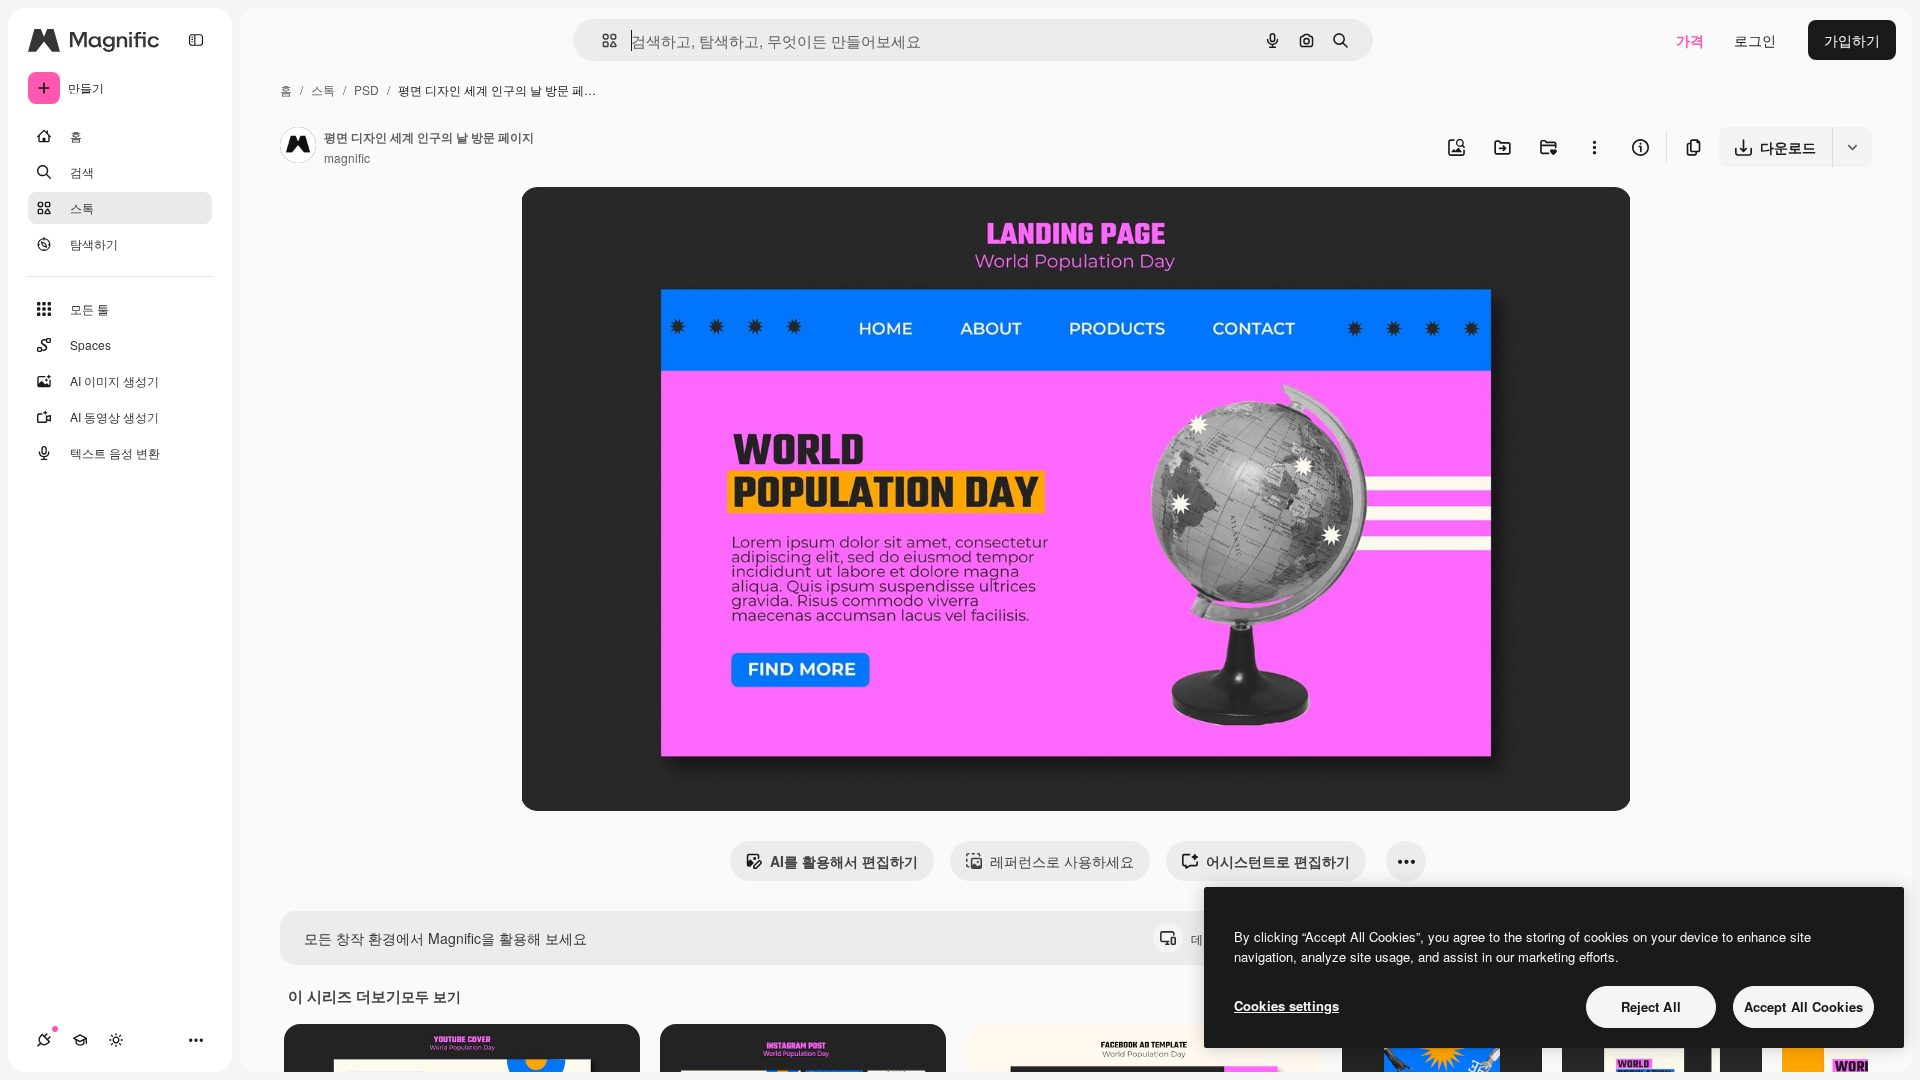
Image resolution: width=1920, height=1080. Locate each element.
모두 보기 (431, 996)
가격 (1690, 40)
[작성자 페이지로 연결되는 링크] (298, 147)
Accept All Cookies (1803, 1006)
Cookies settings (1286, 1005)
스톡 (323, 89)
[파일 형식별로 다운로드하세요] (1852, 147)
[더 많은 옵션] (1594, 147)
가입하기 (1852, 40)
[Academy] (80, 1040)
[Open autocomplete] (601, 40)
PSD (366, 89)
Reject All (1651, 1006)
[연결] (44, 1040)
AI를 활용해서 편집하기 (844, 861)
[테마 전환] (116, 1040)
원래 (636, 225)
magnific (347, 157)
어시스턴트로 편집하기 (1278, 861)
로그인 (1755, 40)
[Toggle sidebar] (196, 40)
